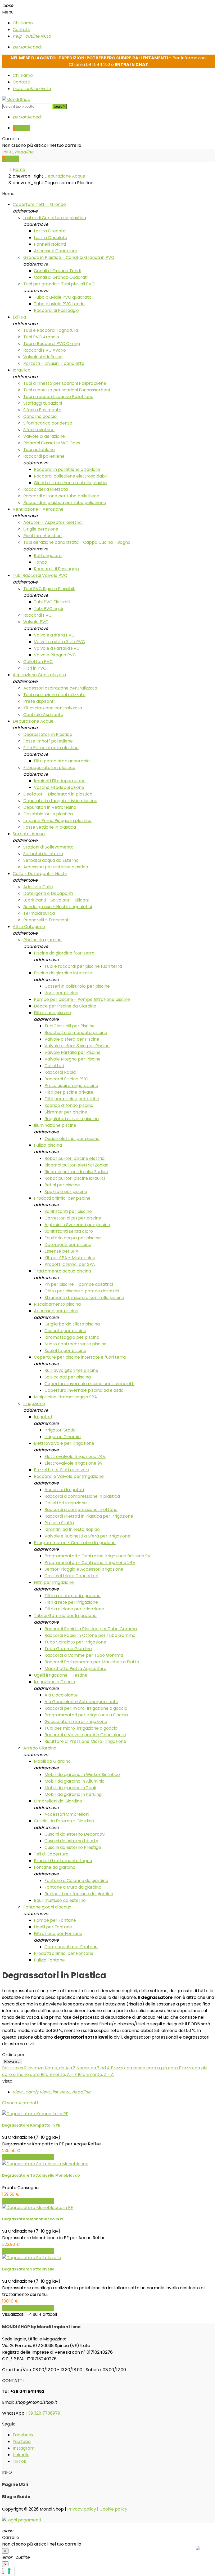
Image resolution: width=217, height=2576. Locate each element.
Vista (7, 2081)
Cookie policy (113, 2509)
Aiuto (32, 36)
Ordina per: (14, 2055)
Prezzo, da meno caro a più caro (145, 2068)
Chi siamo (23, 23)
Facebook (23, 2435)
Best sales (13, 2068)
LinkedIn (21, 2455)
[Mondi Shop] (16, 100)
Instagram (24, 2448)
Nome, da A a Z (61, 2068)
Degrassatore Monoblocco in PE (33, 2219)
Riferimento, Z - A (96, 2075)
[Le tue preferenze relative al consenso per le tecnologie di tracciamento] (9, 2571)
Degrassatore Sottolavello (28, 2269)
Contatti (21, 30)
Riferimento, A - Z (59, 2075)
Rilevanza (12, 2062)
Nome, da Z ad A (94, 2068)
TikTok (19, 2461)
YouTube (22, 2442)
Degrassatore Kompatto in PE (31, 2125)
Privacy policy (82, 2509)
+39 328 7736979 (43, 2413)
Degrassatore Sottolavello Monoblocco (41, 2175)
